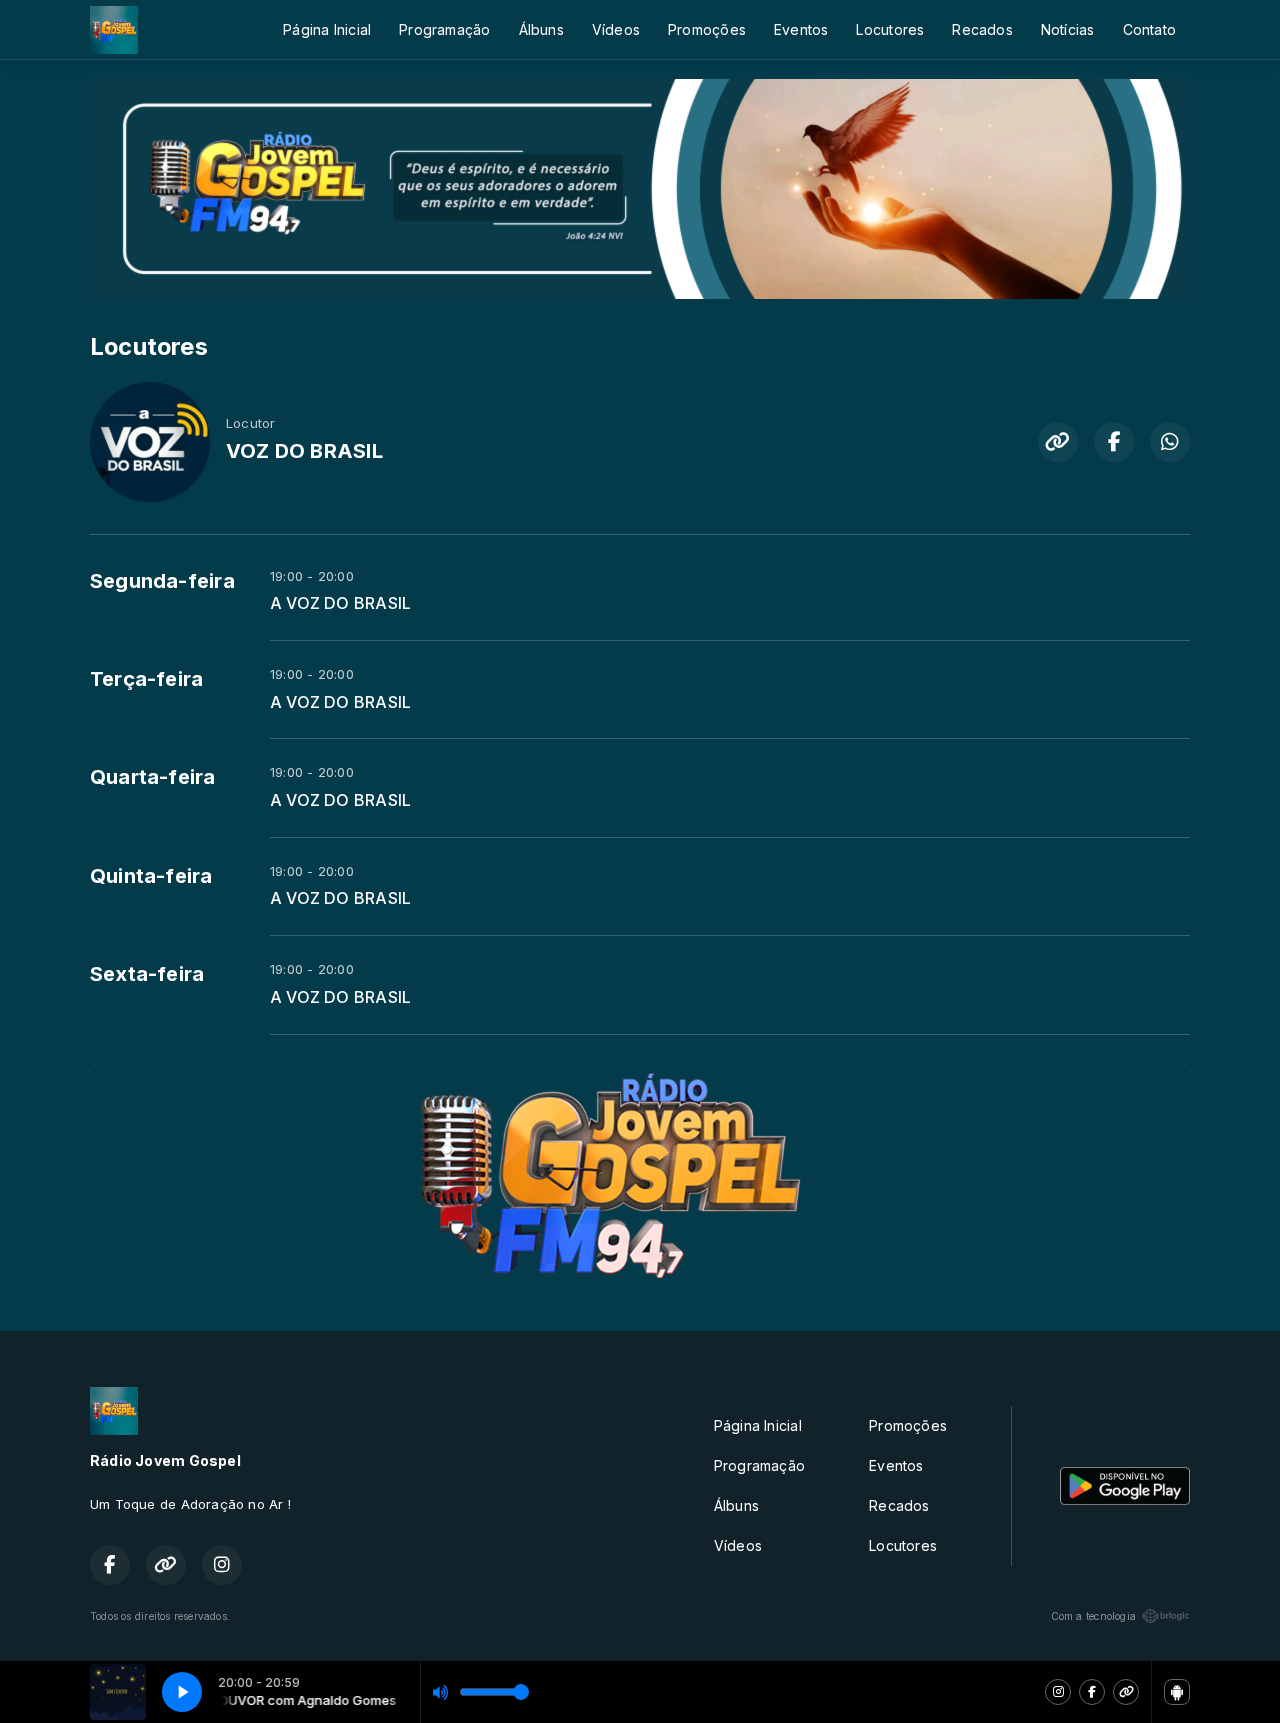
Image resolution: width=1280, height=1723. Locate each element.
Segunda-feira (162, 581)
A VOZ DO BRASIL (340, 603)
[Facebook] (1092, 1692)
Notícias (1068, 29)
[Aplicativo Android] (1177, 1692)
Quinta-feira (151, 876)
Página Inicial (327, 29)
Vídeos (616, 29)
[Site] (1126, 1692)
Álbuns (541, 29)
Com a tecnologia (1093, 1616)
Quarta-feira (153, 777)
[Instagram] (1058, 1692)
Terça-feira (146, 679)
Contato (1149, 29)
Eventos (801, 29)
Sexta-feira (147, 974)
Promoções (707, 29)
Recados (982, 29)
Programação (444, 29)
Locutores (890, 29)
